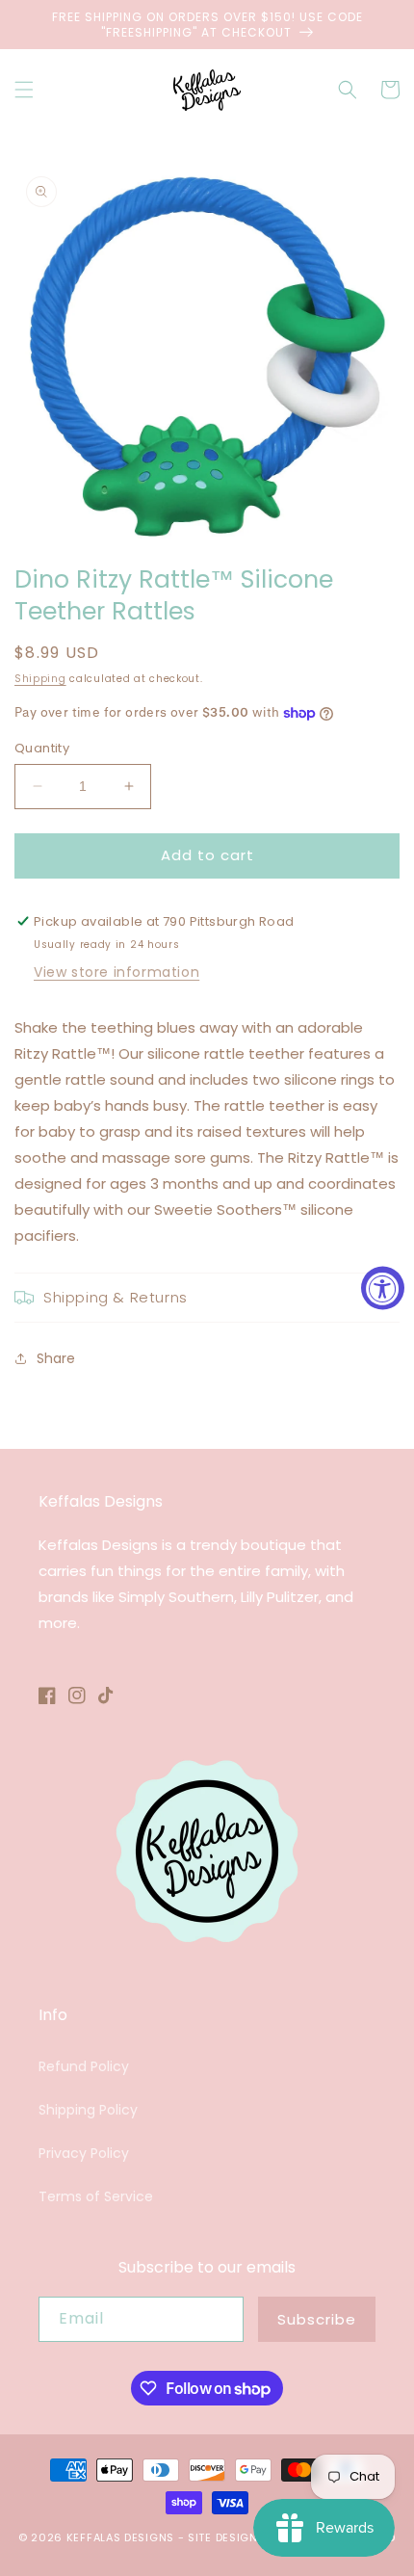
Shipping (40, 679)
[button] (24, 90)
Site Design (223, 2537)
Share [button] (56, 1358)
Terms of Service (96, 2196)
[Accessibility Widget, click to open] (383, 1288)
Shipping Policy (88, 2110)
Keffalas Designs (120, 2537)
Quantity (42, 748)
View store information (116, 972)
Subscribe (317, 2319)
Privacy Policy (84, 2153)
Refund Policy (84, 2066)
